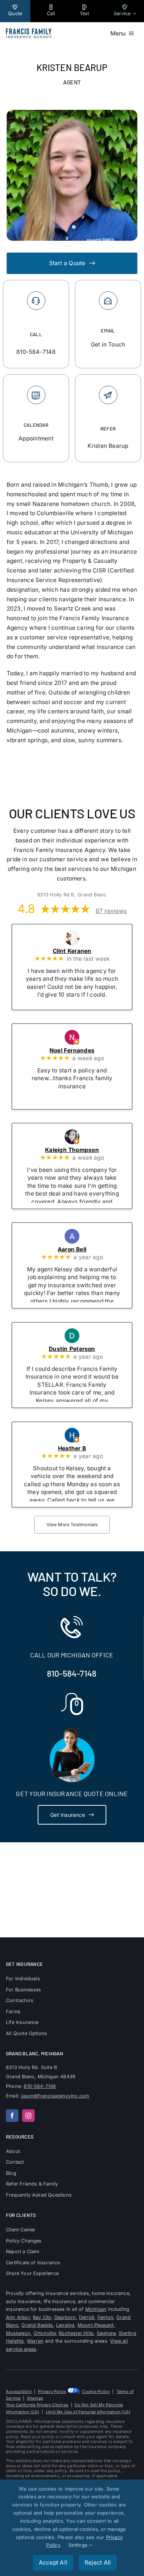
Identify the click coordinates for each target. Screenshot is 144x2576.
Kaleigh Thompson (82, 1150)
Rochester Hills (76, 2333)
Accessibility (19, 2391)
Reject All (98, 2563)
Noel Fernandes (82, 1050)
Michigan (96, 2309)
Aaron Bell (82, 1249)
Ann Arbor (18, 2317)
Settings (79, 2545)
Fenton (105, 2317)
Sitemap (35, 2398)
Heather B (82, 1448)
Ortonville (45, 2333)
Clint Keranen (82, 951)
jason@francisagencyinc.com (55, 2096)
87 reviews (111, 910)
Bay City (42, 2317)
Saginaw (106, 2333)
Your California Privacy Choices (37, 2405)
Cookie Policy (96, 2391)
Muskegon (18, 2333)
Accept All (53, 2563)
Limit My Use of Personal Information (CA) (88, 2412)
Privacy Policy (52, 2391)
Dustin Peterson (82, 1349)
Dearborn (65, 2317)
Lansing (65, 2325)
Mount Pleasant (96, 2325)
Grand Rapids (37, 2325)
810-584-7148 (72, 1673)
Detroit (87, 2317)
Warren (35, 2341)
